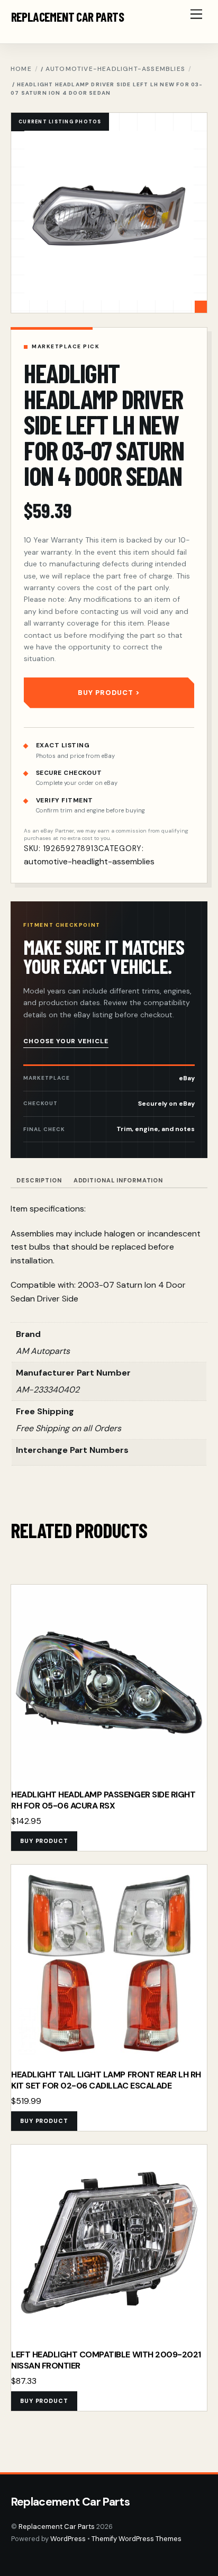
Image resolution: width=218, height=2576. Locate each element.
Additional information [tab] (118, 1180)
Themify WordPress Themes (137, 2539)
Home (21, 69)
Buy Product (106, 693)
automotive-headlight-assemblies (115, 69)
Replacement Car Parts (57, 2527)
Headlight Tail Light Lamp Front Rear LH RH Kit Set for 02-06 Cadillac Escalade (106, 2080)
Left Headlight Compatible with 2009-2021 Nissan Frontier (106, 2360)
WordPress (68, 2539)
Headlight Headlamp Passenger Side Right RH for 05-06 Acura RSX (103, 1800)
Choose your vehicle (66, 1041)
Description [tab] (39, 1180)
